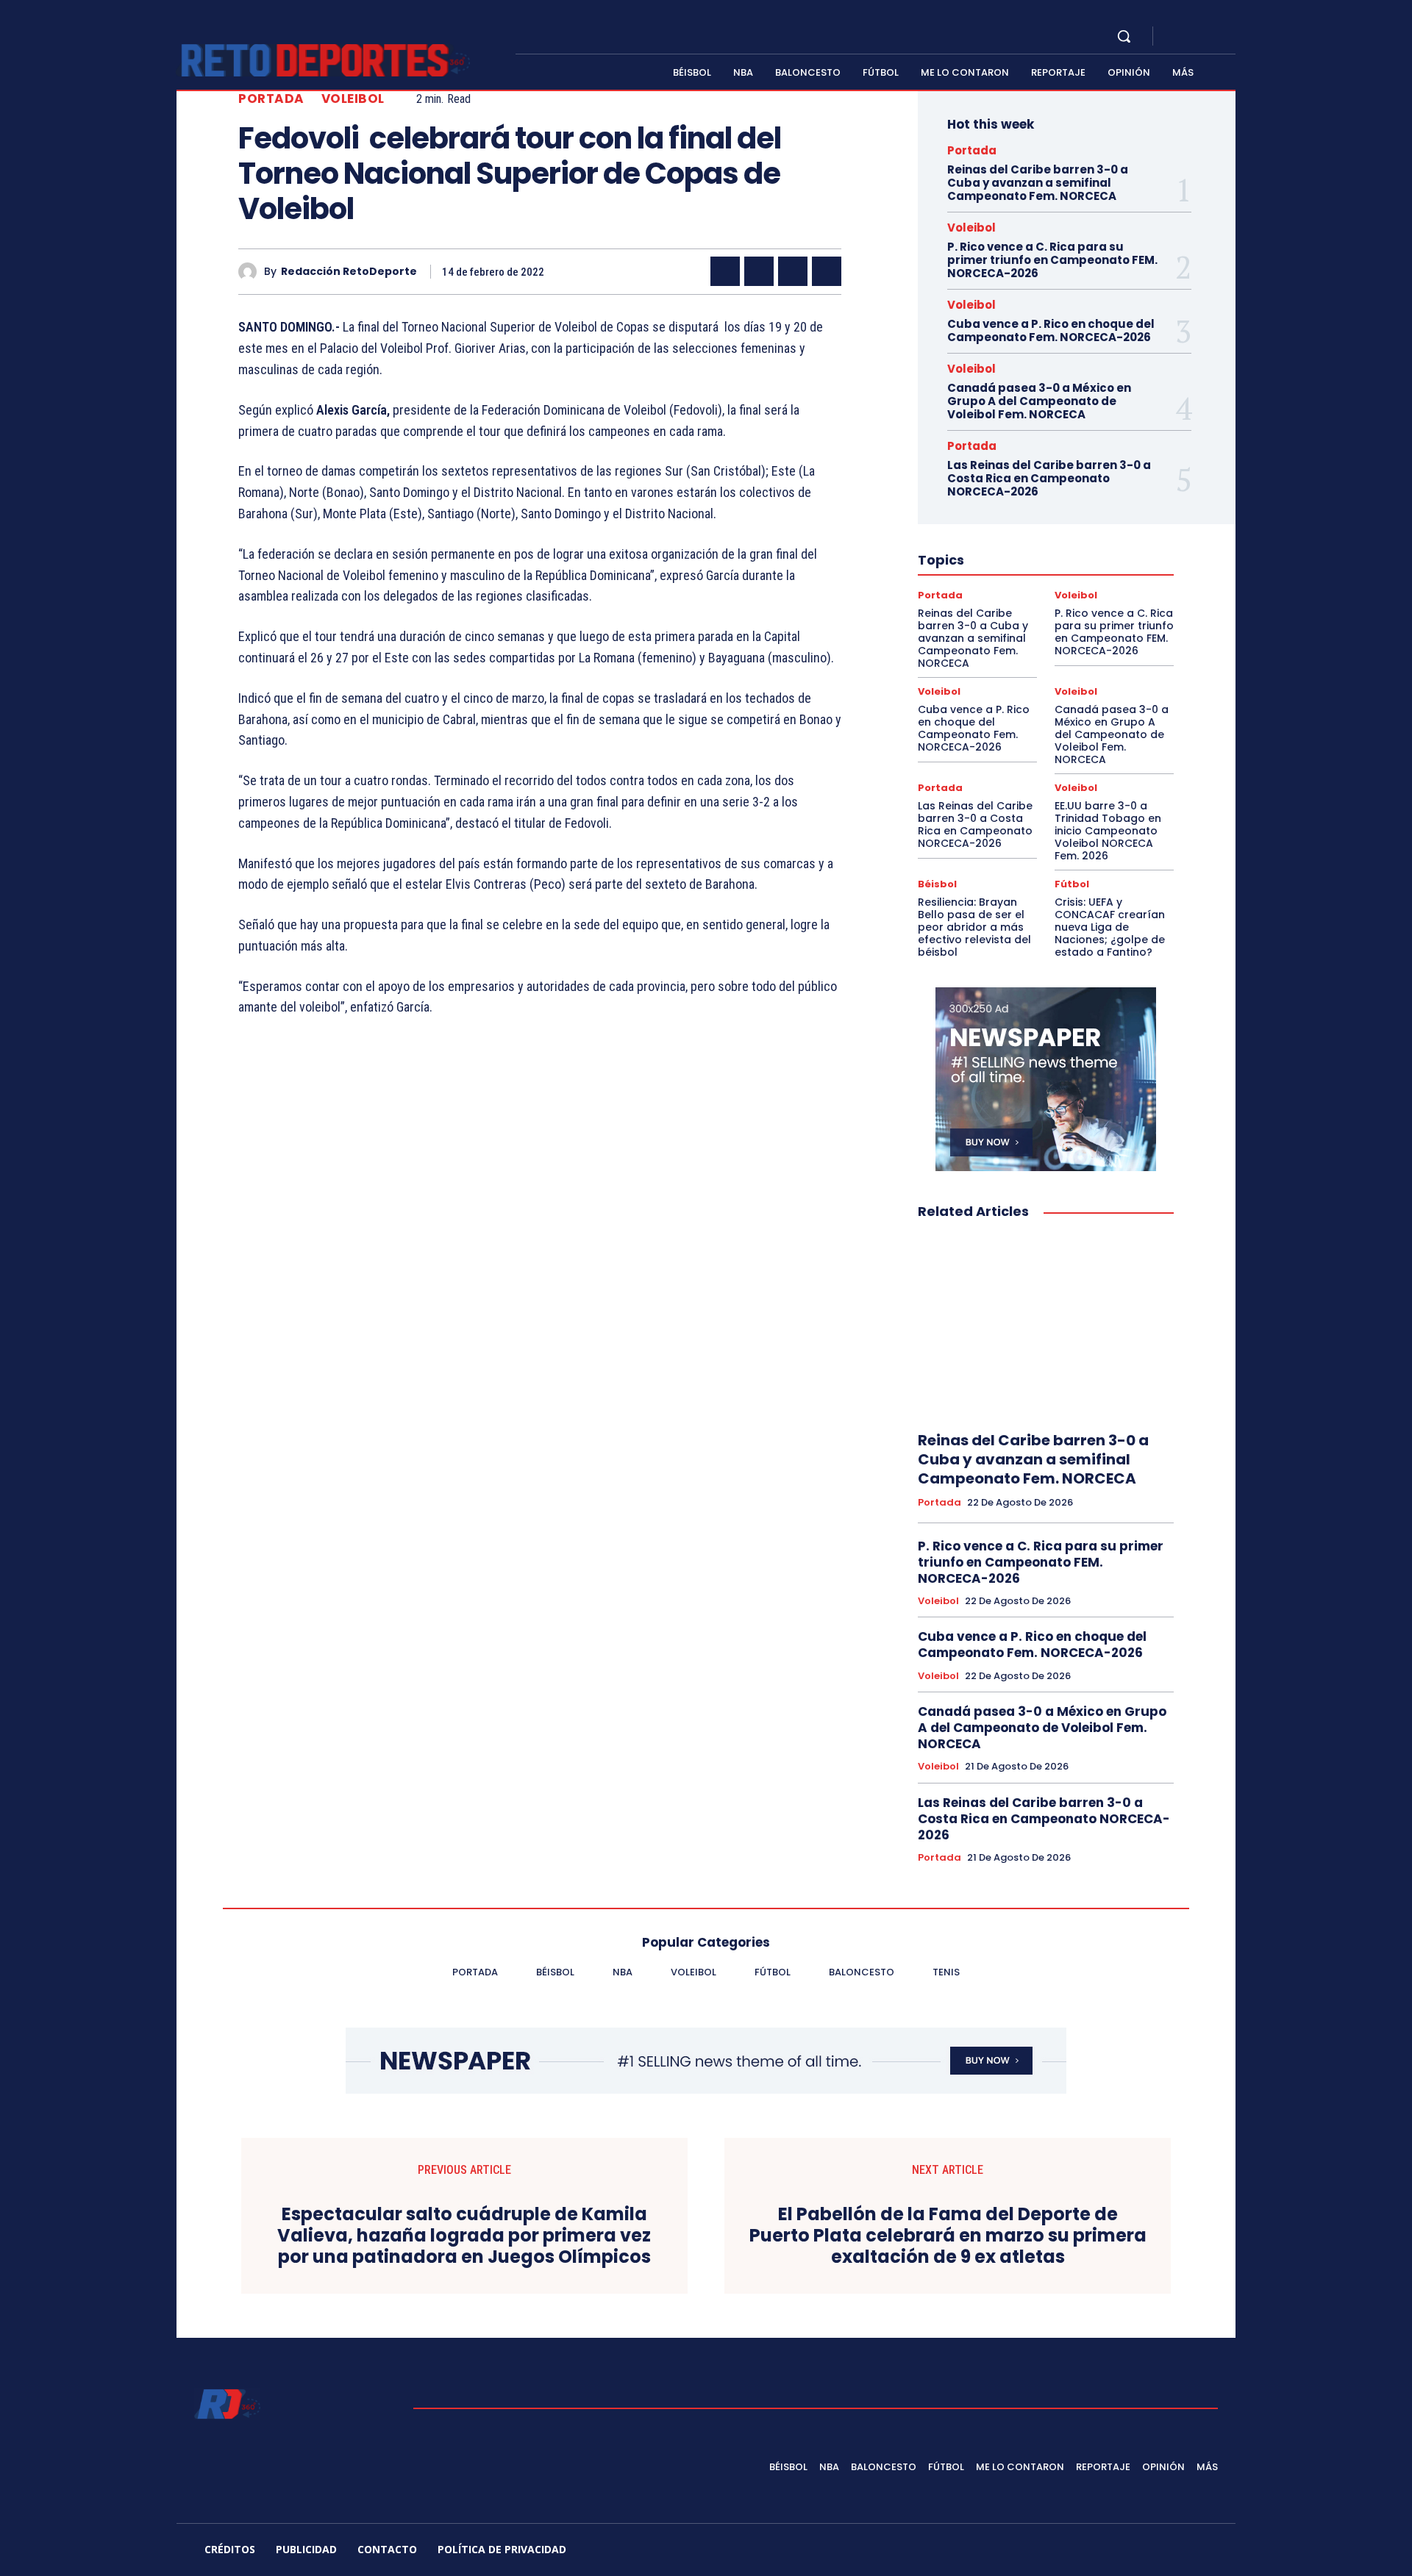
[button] (1124, 36)
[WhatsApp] (827, 271)
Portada (271, 99)
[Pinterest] (793, 271)
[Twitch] (1142, 2552)
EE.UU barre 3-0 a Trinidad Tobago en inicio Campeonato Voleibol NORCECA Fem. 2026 (1108, 830)
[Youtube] (1230, 37)
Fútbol (1072, 884)
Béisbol (937, 884)
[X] (1212, 37)
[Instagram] (1194, 37)
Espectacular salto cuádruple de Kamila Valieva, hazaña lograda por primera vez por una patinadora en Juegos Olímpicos (464, 2236)
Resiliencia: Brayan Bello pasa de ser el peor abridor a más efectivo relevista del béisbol (974, 927)
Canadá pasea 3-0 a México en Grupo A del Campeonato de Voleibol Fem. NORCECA (1039, 401)
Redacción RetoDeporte (349, 272)
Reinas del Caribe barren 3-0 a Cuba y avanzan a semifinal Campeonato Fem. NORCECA (1038, 183)
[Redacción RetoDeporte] (251, 272)
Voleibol (353, 99)
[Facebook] (1177, 37)
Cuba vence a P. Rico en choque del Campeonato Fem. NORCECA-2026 (1051, 330)
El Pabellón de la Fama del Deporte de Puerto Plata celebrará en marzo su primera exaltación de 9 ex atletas (948, 2236)
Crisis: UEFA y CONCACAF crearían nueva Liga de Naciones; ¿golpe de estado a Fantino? (1110, 927)
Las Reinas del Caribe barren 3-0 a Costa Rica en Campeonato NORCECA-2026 (1049, 478)
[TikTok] (1107, 2552)
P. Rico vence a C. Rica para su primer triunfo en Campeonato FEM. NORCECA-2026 (1052, 260)
